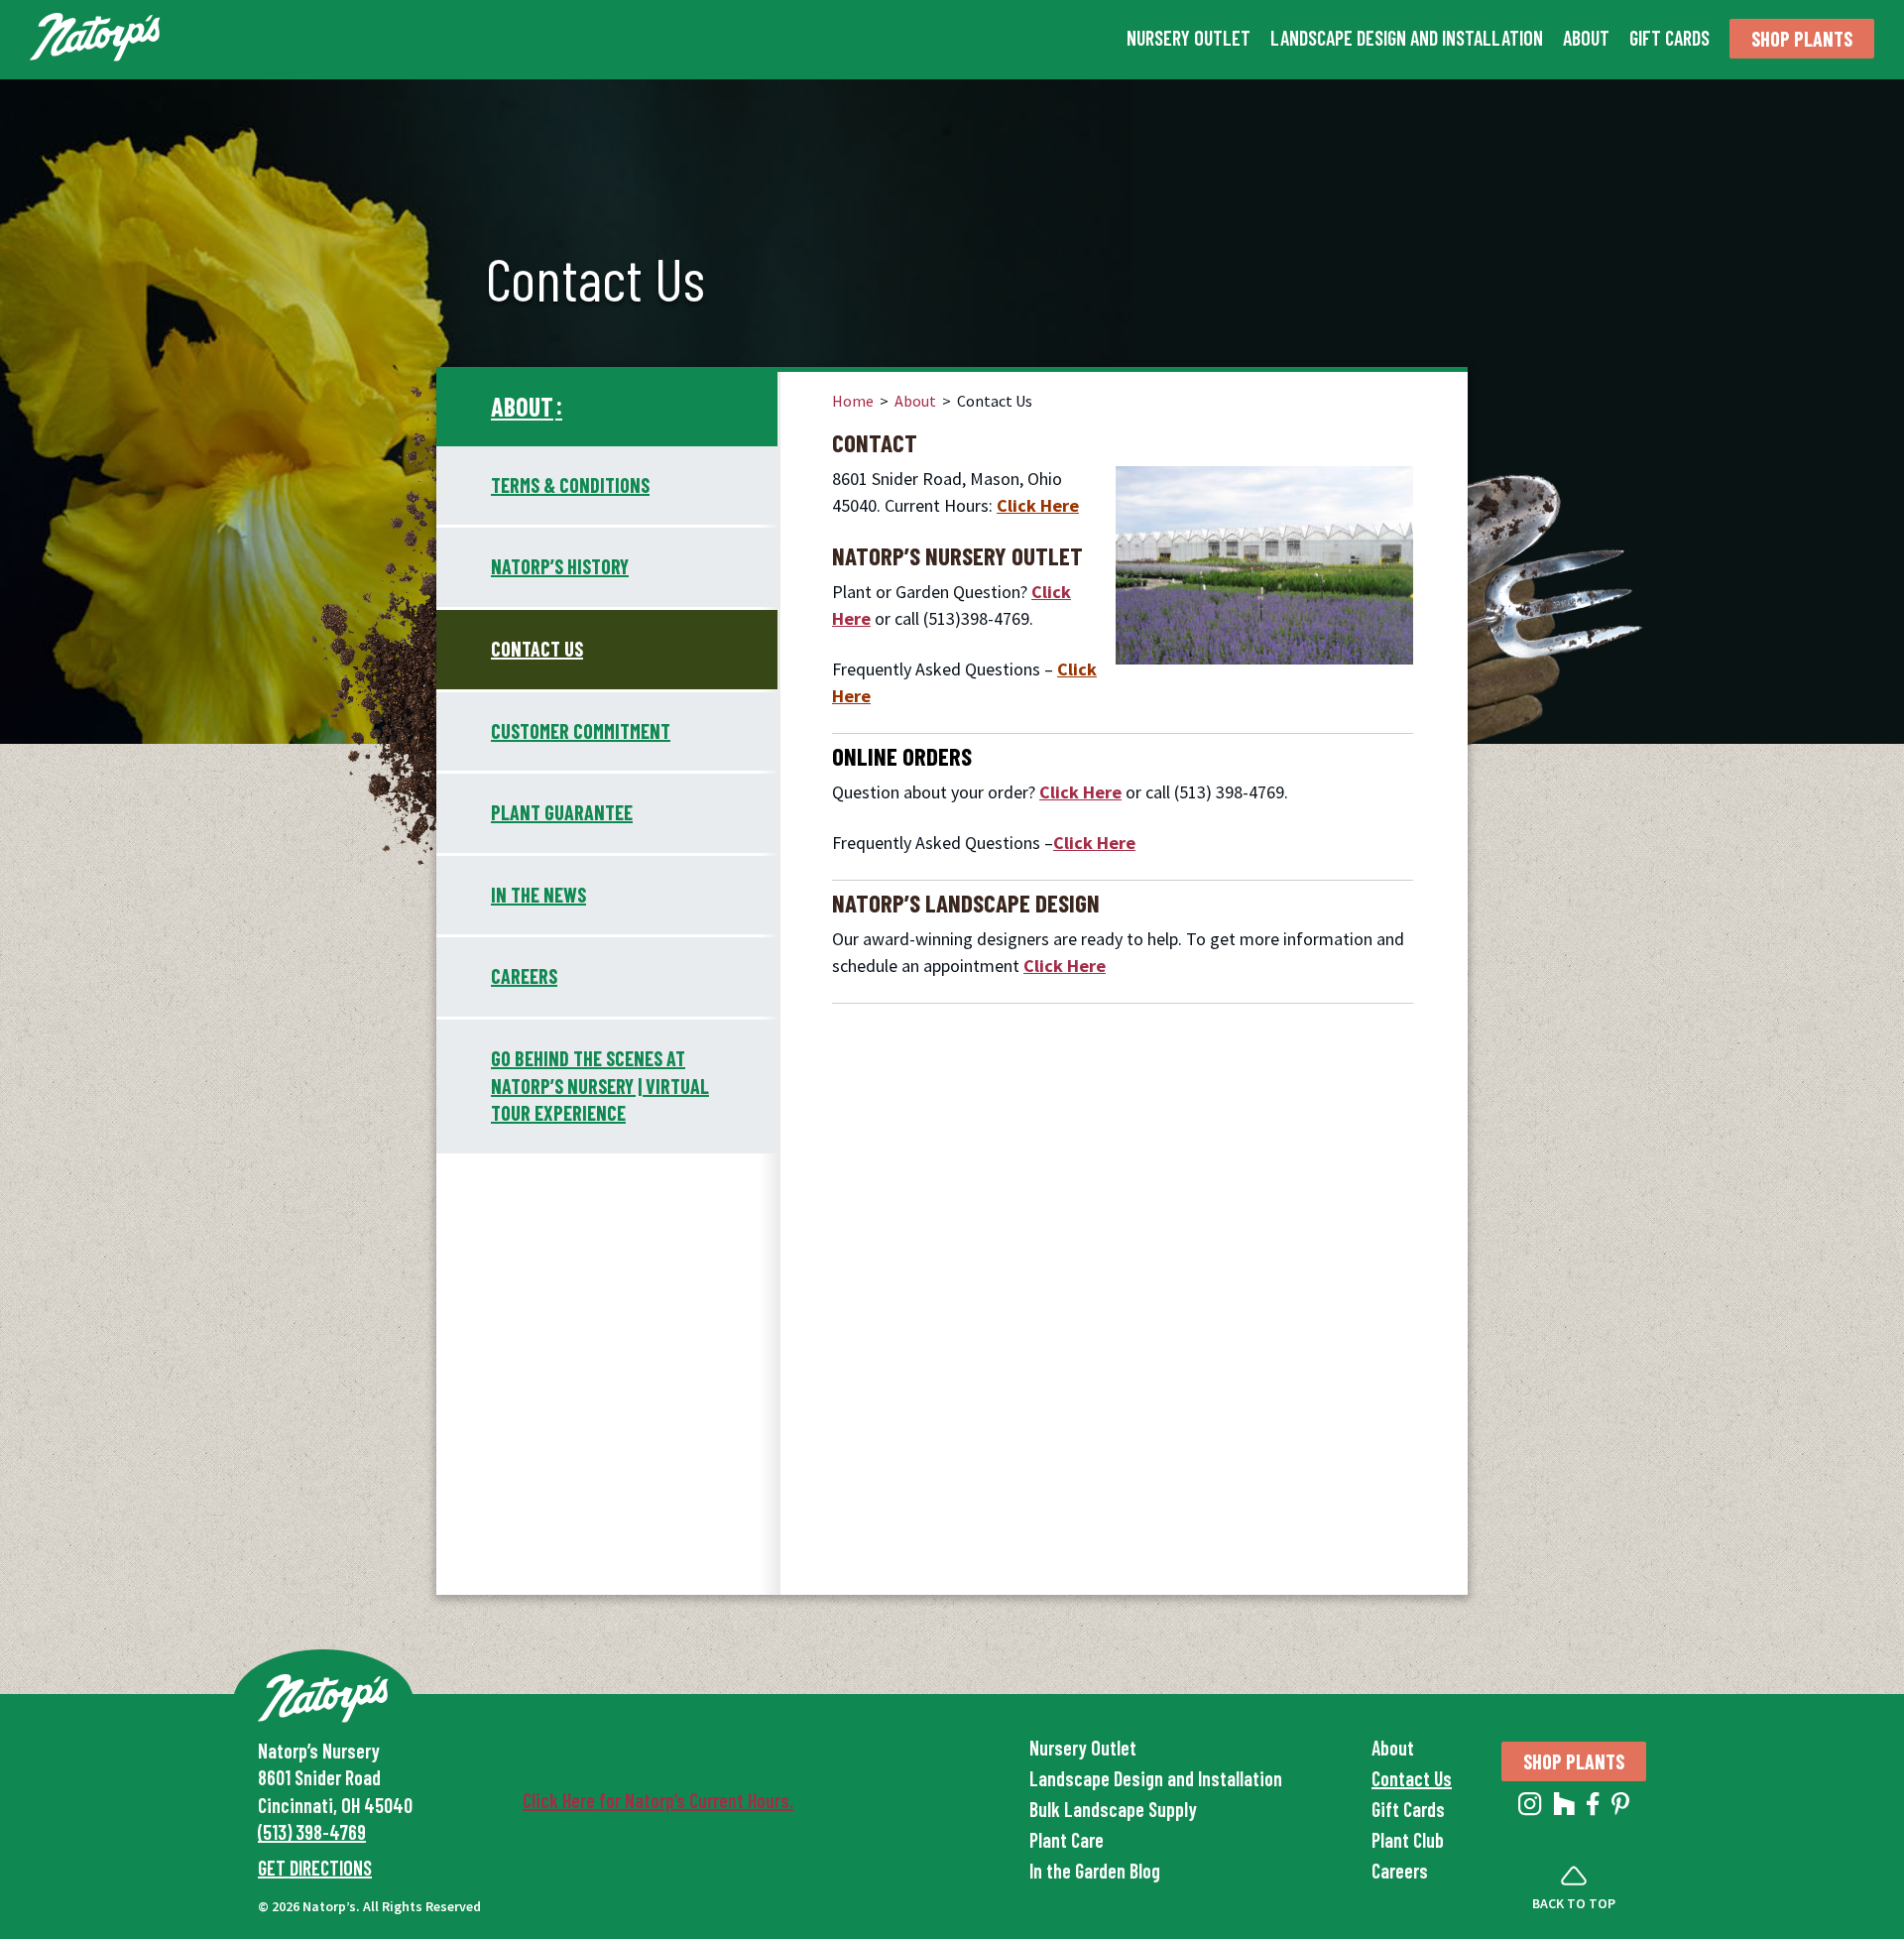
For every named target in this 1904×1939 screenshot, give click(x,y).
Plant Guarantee (562, 812)
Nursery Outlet (1189, 38)
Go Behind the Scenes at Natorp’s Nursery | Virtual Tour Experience (600, 1086)
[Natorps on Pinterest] (1620, 1808)
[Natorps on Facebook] (1593, 1808)
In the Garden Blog (1095, 1871)
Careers (524, 976)
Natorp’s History (560, 566)
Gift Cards (1669, 38)
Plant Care (1067, 1840)
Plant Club (1408, 1840)
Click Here (1038, 505)
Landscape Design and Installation (1407, 38)
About (1586, 38)
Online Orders (902, 756)
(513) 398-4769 (312, 1832)
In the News (538, 895)
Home (853, 401)
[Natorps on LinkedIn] (1530, 1808)
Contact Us (537, 649)
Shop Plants (1802, 39)
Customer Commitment (581, 731)
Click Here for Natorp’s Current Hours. (658, 1800)
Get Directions (315, 1868)
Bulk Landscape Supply (1113, 1809)
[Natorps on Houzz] (1564, 1808)
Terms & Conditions (570, 485)
